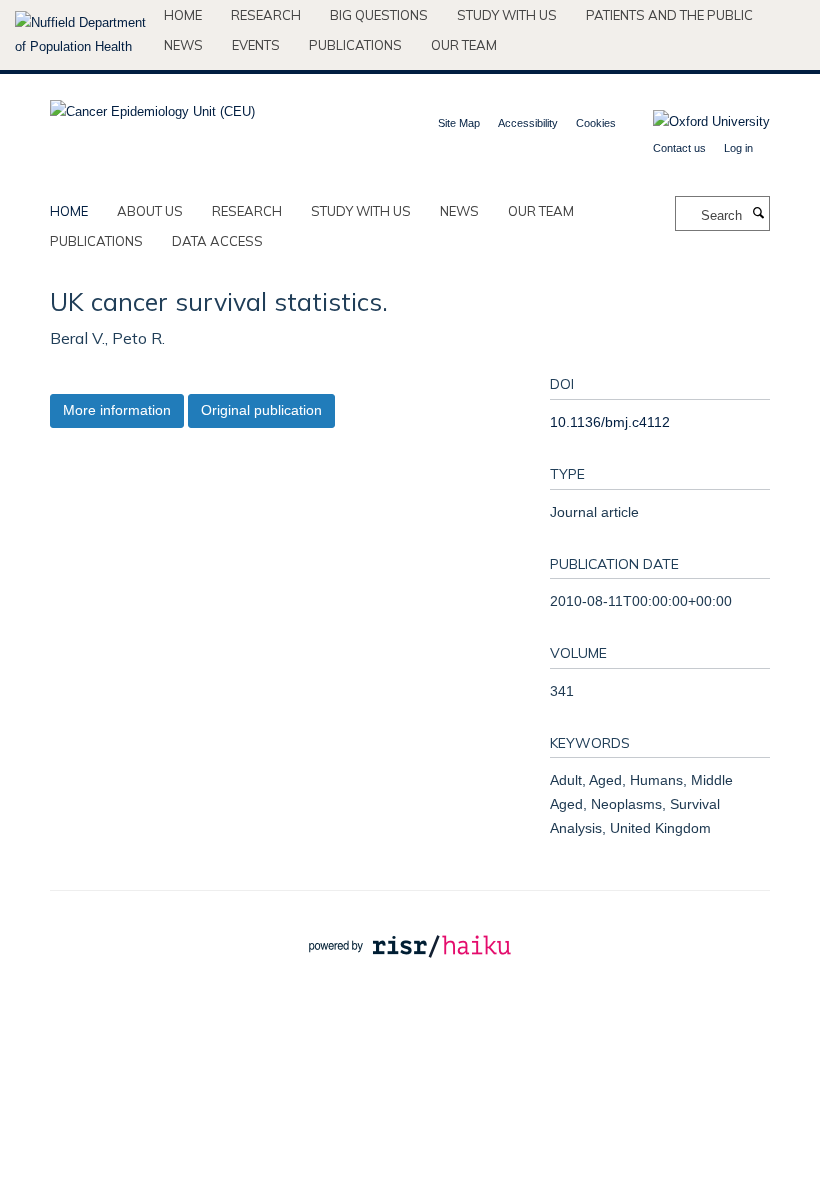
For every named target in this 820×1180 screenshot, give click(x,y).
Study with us (507, 15)
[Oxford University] (696, 122)
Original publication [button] (261, 410)
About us (150, 211)
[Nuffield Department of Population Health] (82, 35)
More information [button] (117, 410)
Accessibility (528, 123)
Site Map (459, 123)
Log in (738, 148)
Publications (355, 45)
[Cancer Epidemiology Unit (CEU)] (152, 105)
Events (256, 45)
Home (183, 15)
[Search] (758, 214)
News (183, 45)
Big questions (379, 15)
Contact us (679, 148)
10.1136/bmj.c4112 (610, 422)
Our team (464, 45)
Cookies (596, 123)
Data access (217, 241)
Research (266, 15)
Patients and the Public (669, 15)
